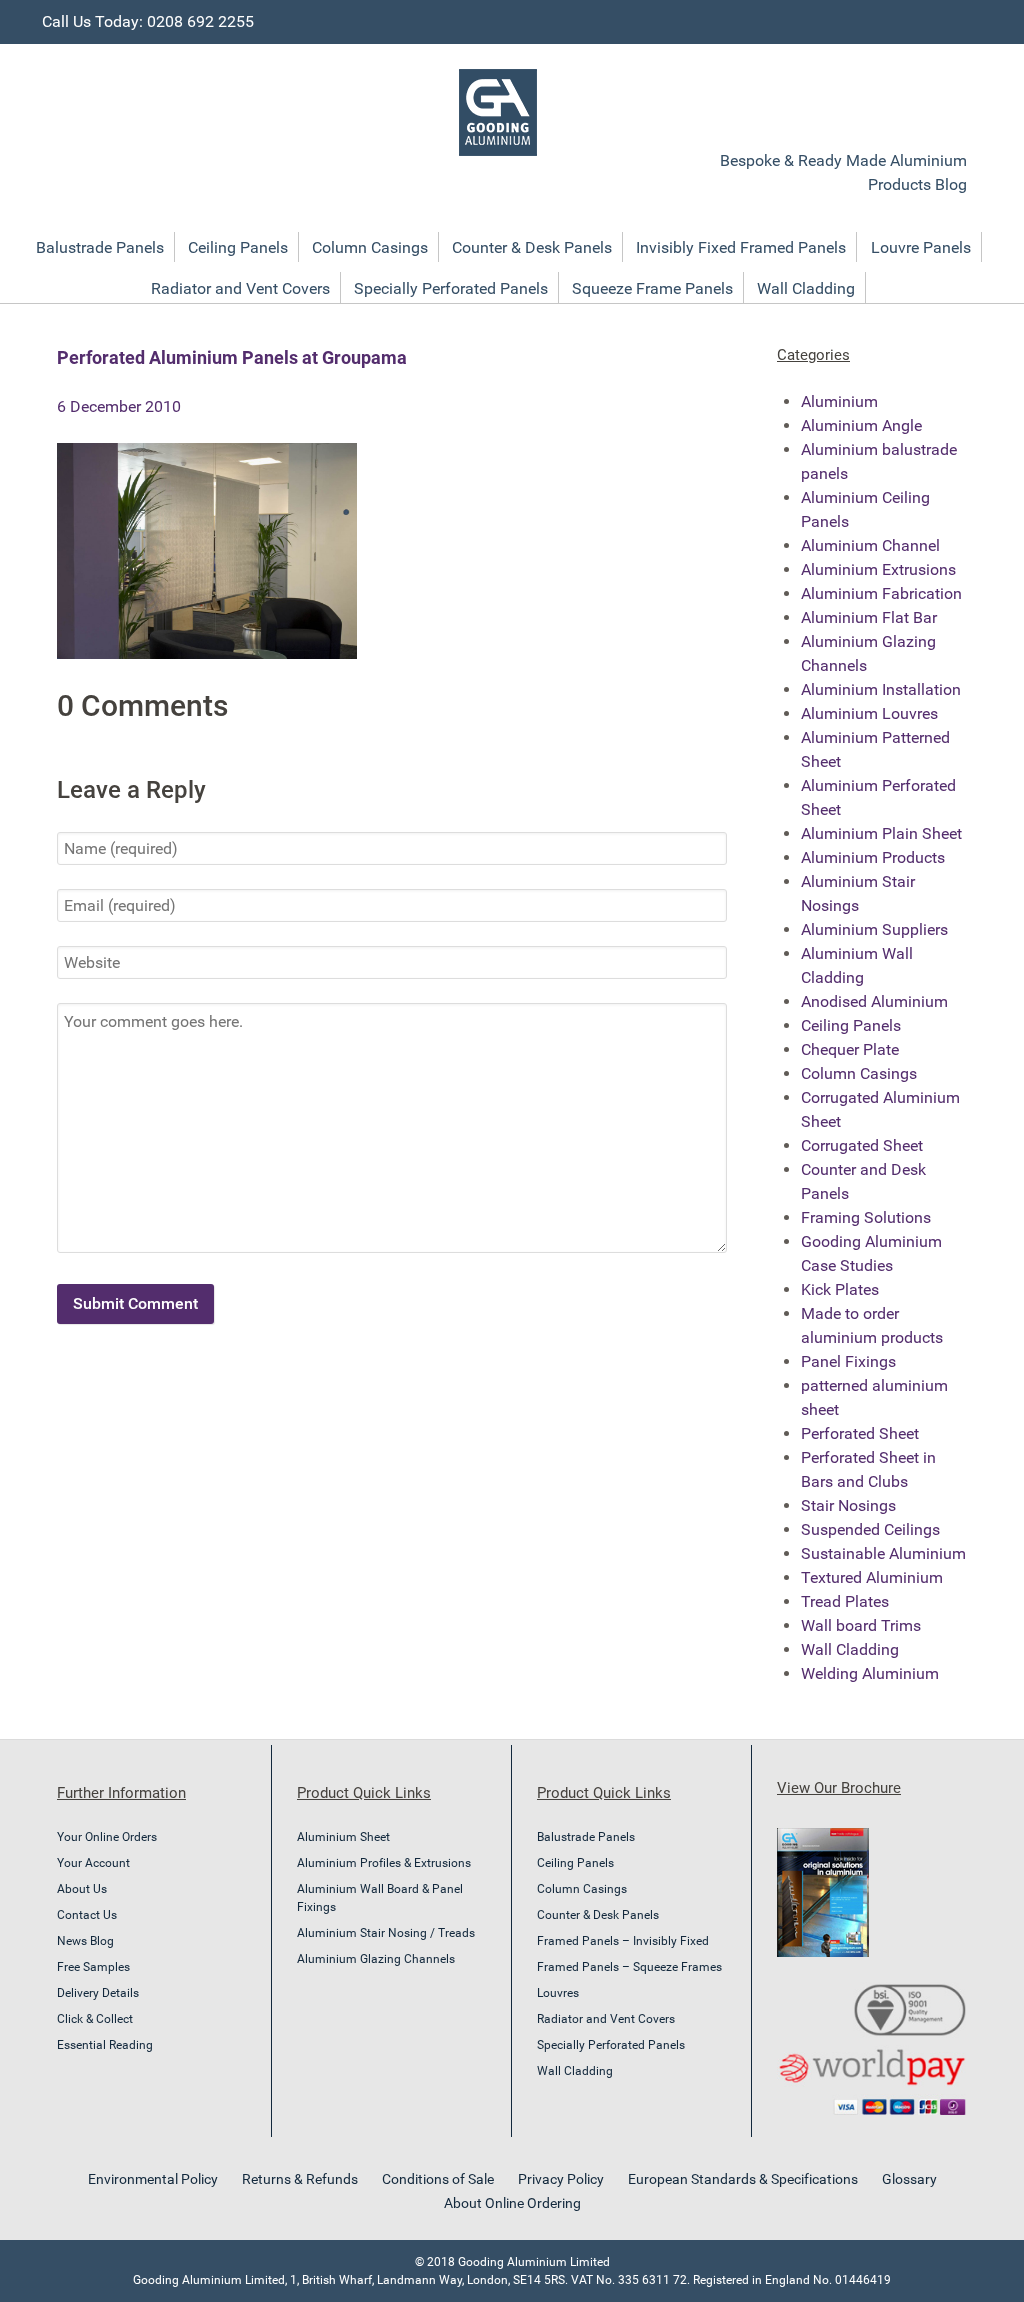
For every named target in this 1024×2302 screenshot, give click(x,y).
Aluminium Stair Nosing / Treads (386, 1933)
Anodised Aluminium (874, 1001)
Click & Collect (95, 2019)
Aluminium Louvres (869, 713)
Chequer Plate (850, 1049)
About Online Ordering (512, 2203)
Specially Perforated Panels (611, 2045)
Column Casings (859, 1073)
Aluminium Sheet (343, 1837)
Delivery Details (98, 1993)
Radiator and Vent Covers (606, 2019)
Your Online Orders (107, 1837)
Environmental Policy (153, 2179)
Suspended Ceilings (870, 1529)
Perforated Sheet (860, 1433)
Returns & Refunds (300, 2179)
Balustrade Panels (586, 1837)
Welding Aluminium (870, 1673)
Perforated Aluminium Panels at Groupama (232, 357)
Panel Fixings (848, 1361)
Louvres (558, 1993)
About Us (82, 1889)
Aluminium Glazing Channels (376, 1959)
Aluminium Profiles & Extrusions (384, 1863)
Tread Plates (845, 1601)
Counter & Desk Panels (598, 1915)
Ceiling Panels (851, 1025)
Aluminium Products (873, 857)
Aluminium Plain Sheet (881, 833)
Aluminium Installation (881, 689)
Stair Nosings (848, 1505)
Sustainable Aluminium (883, 1553)
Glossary (909, 2179)
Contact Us (87, 1915)
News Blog (85, 1941)
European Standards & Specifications (743, 2179)
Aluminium (839, 401)
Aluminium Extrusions (878, 569)
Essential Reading (105, 2045)
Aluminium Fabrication (881, 593)
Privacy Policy (561, 2179)
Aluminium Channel (870, 545)
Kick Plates (840, 1289)
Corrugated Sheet (862, 1145)
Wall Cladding (850, 1649)
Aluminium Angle (861, 425)
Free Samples (93, 1967)
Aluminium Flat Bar (869, 617)
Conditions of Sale (438, 2179)
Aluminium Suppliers (874, 929)
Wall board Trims (861, 1625)
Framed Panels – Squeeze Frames (629, 1967)
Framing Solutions (866, 1217)
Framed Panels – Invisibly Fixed (623, 1941)
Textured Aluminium (872, 1577)
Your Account (93, 1863)
